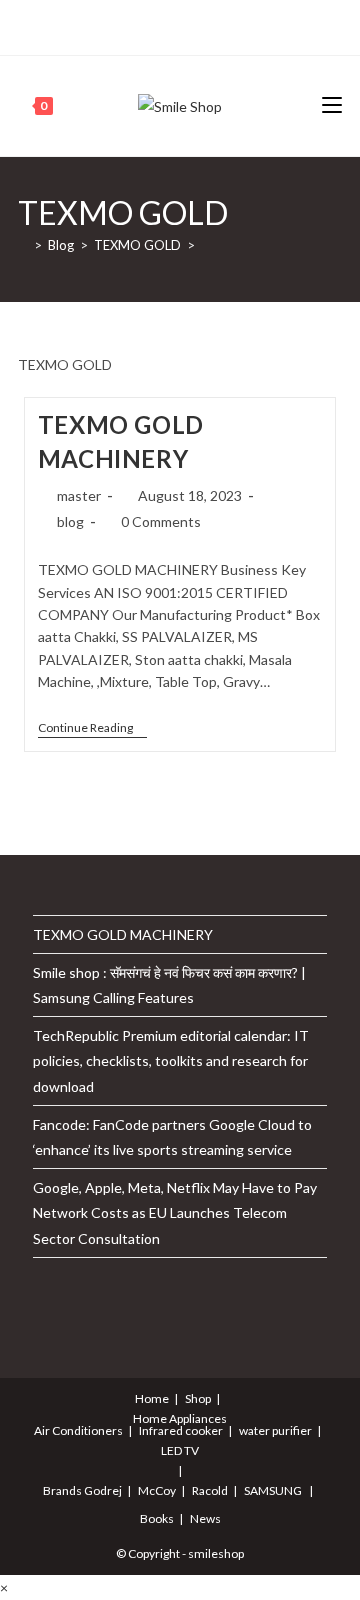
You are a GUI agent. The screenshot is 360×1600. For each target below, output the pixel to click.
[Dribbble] (165, 25)
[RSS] (257, 25)
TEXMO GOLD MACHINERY (123, 934)
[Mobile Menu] (332, 105)
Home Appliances (180, 1418)
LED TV (180, 1450)
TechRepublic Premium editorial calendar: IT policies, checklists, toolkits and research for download (171, 1060)
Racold (210, 1490)
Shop (198, 1398)
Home (152, 1398)
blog (70, 521)
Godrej (103, 1490)
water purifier (275, 1430)
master (79, 495)
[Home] (23, 245)
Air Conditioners (78, 1430)
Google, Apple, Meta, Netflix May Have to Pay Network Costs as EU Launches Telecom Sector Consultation (175, 1212)
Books (157, 1518)
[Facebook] (119, 25)
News (205, 1518)
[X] (99, 25)
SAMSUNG (273, 1490)
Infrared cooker (181, 1430)
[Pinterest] (142, 25)
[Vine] (234, 25)
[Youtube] (211, 25)
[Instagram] (188, 25)
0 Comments (161, 521)
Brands (62, 1490)
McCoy (157, 1490)
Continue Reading (92, 729)
